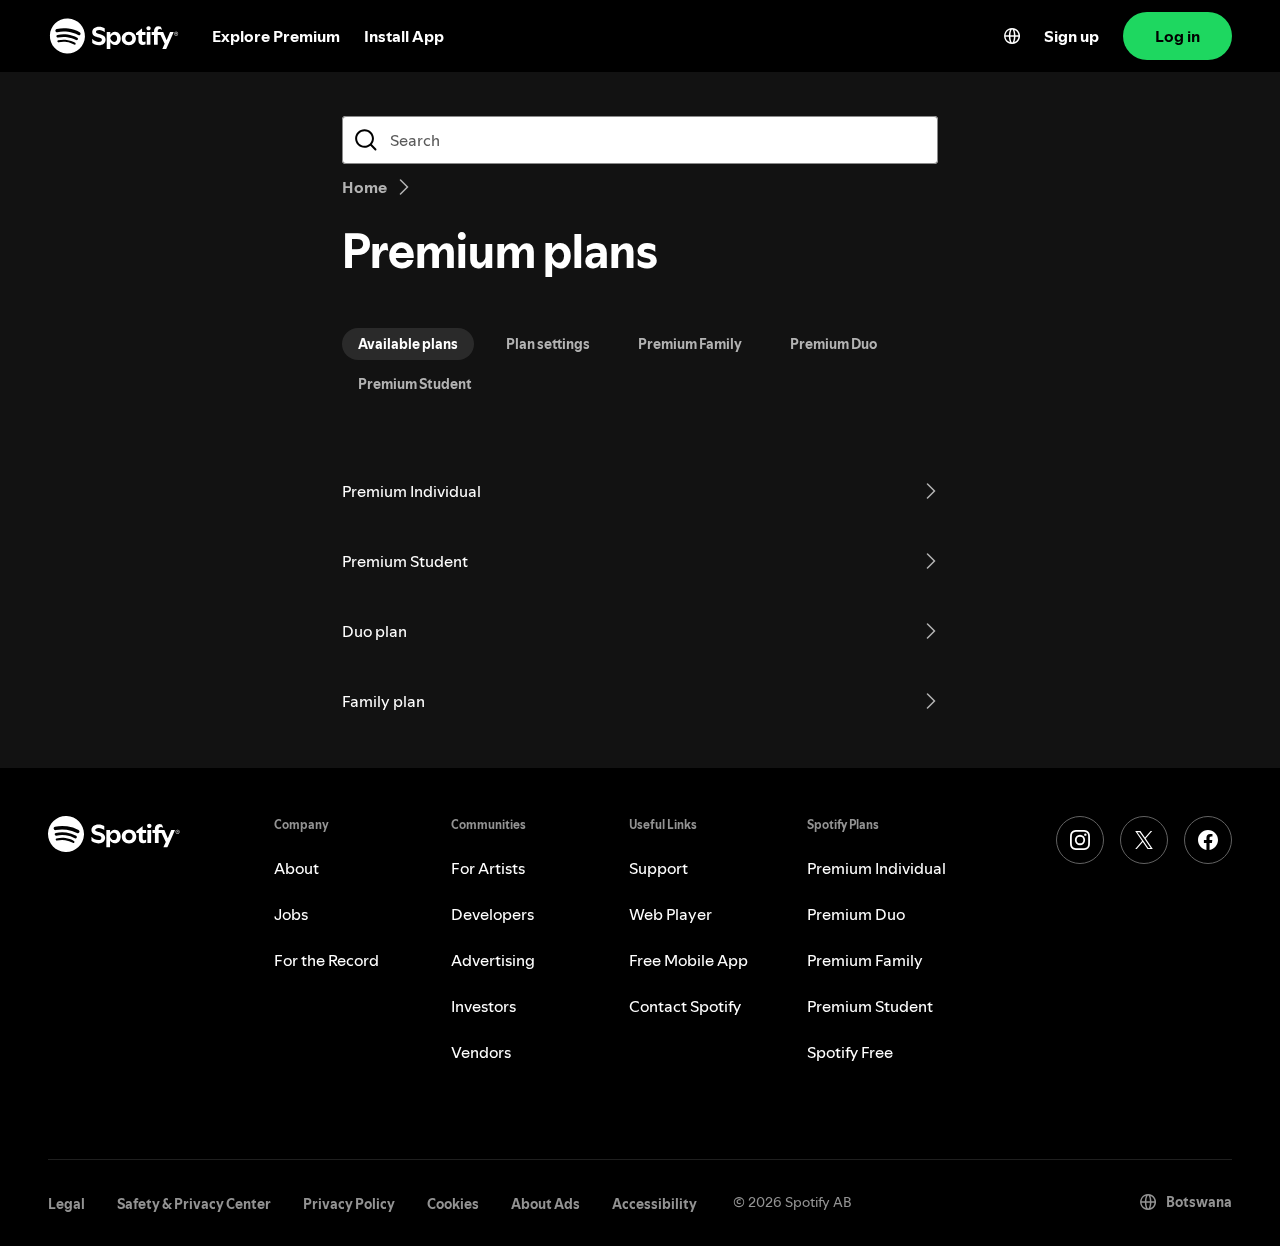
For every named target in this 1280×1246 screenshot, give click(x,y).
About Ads (545, 1204)
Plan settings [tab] (548, 344)
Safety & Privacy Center (194, 1204)
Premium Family (865, 960)
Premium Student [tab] (415, 384)
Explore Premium (276, 36)
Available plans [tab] (408, 344)
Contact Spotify (685, 1006)
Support (658, 868)
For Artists (488, 868)
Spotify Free (850, 1052)
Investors (483, 1006)
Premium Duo (856, 914)
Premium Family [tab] (690, 344)
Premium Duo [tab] (833, 344)
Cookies (453, 1204)
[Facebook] (1208, 840)
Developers (492, 914)
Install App (404, 36)
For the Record (326, 960)
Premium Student (870, 1006)
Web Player (670, 914)
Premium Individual (876, 868)
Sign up (1071, 36)
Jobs (291, 914)
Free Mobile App (688, 960)
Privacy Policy (349, 1204)
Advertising (493, 960)
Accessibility (654, 1204)
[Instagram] (1080, 840)
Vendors (481, 1052)
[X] (1144, 840)
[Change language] (1012, 36)
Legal (66, 1204)
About (296, 868)
